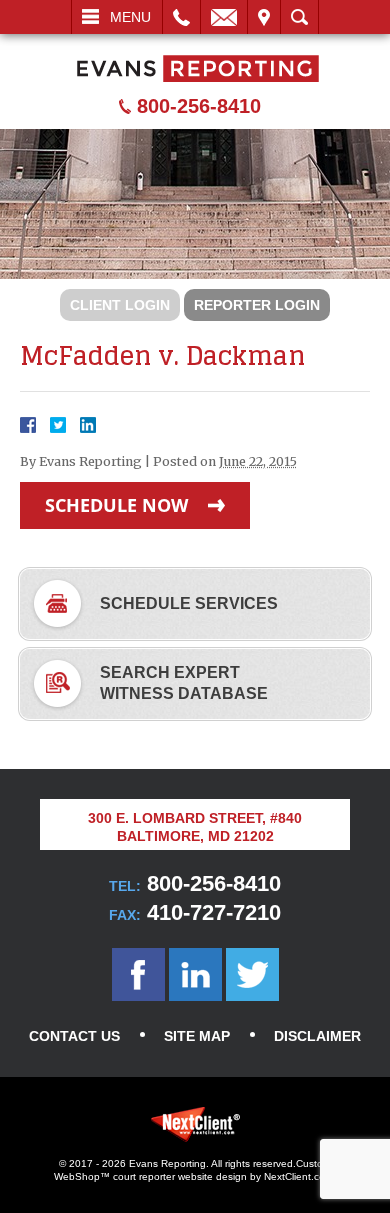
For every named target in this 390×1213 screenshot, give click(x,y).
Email (224, 17)
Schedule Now (116, 505)
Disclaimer (317, 1036)
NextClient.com (298, 1176)
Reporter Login (257, 305)
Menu (130, 17)
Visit (264, 17)
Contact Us (74, 1036)
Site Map (197, 1036)
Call (181, 17)
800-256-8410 (199, 106)
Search (299, 17)
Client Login (120, 305)
